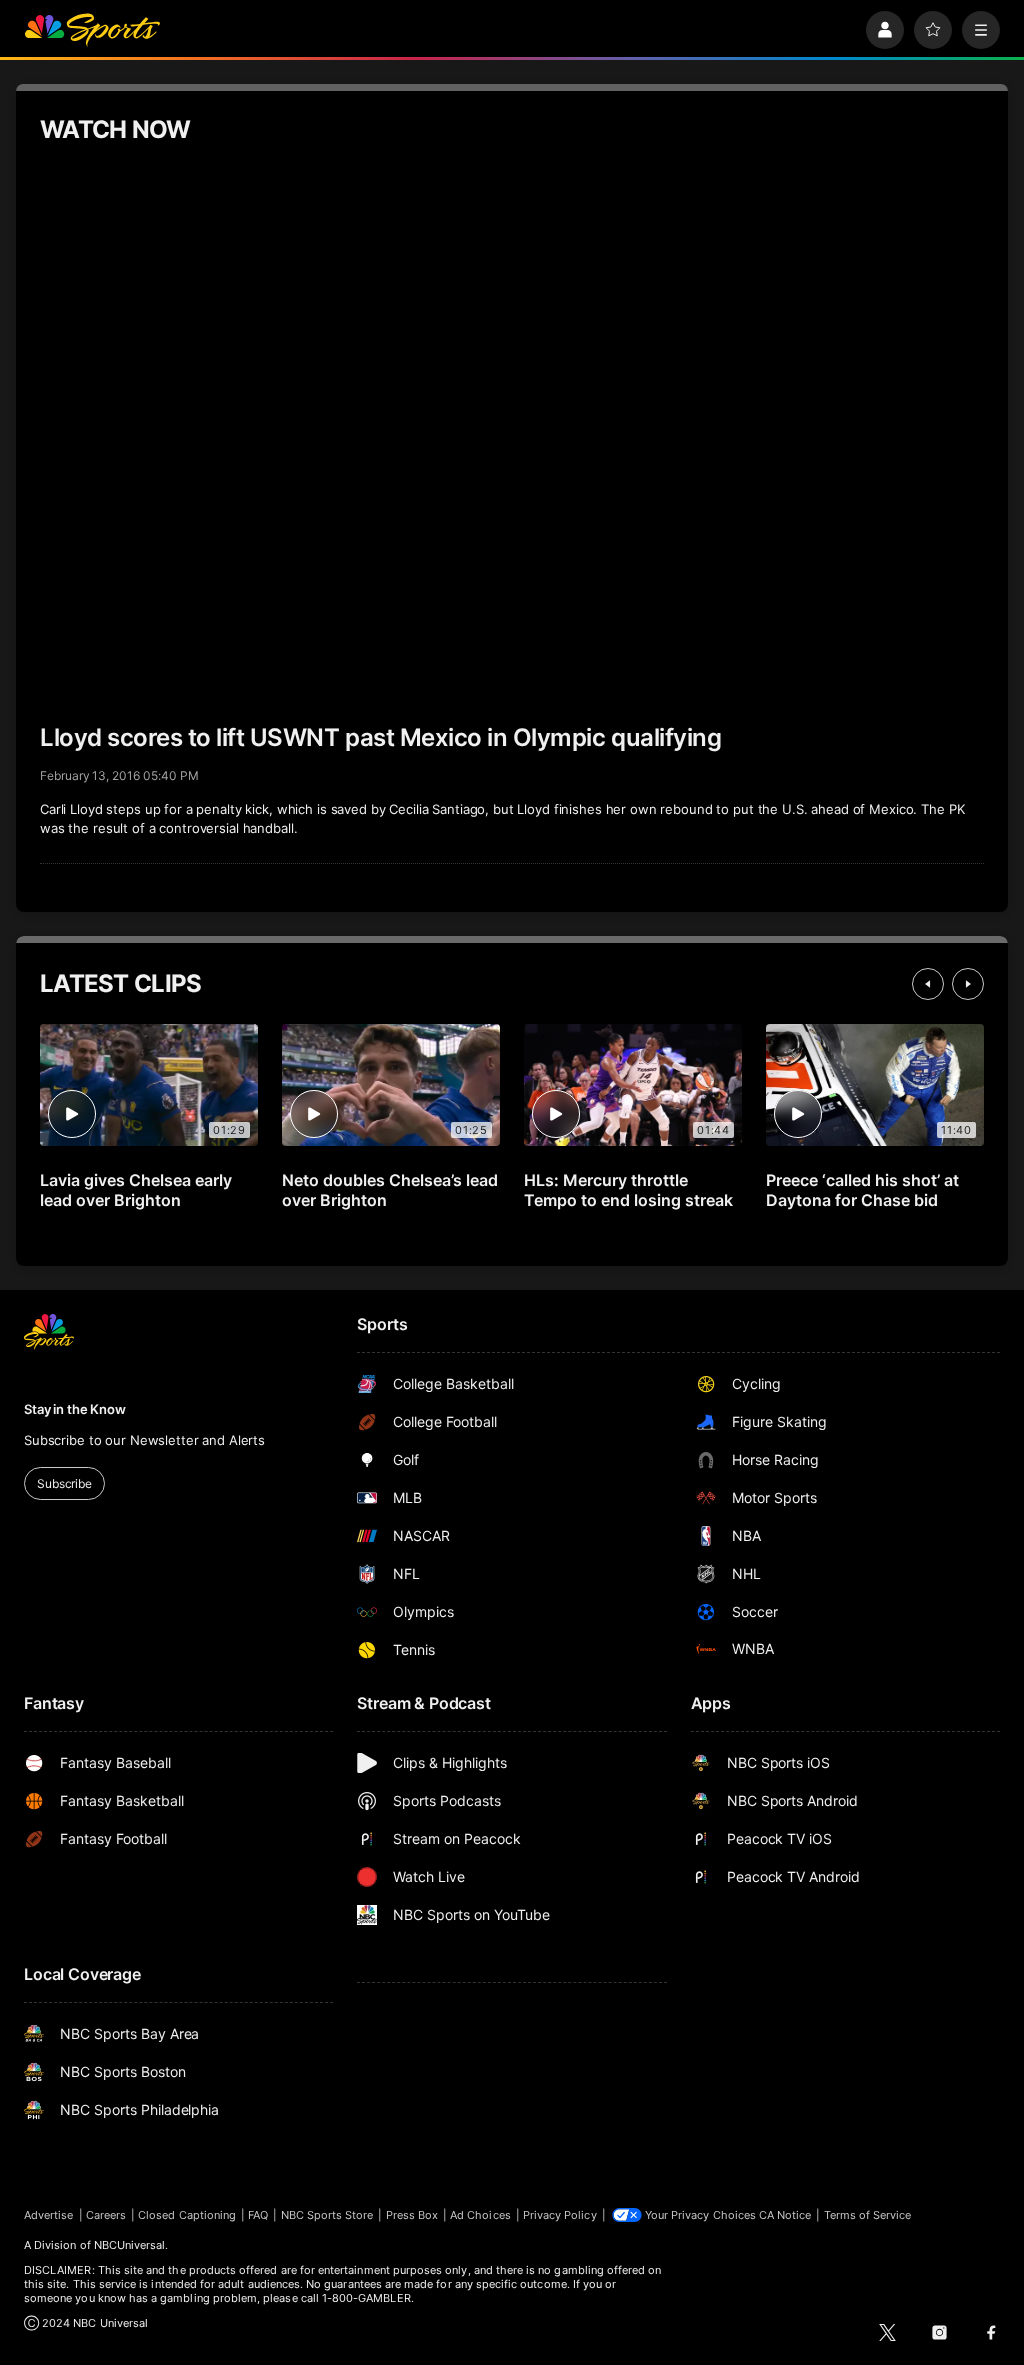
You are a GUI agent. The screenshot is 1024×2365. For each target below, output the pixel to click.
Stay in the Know (75, 1409)
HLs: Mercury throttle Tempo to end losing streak (628, 1190)
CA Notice (785, 2215)
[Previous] (928, 984)
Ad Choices (480, 2215)
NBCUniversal (130, 2245)
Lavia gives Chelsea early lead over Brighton (136, 1190)
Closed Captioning (187, 2215)
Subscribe (64, 1483)
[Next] (968, 984)
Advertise (49, 2215)
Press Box (412, 2215)
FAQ (258, 2215)
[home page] (92, 30)
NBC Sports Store (327, 2215)
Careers (106, 2215)
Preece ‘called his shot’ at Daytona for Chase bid (862, 1190)
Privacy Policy (560, 2215)
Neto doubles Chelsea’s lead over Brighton (390, 1190)
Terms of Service (868, 2215)
